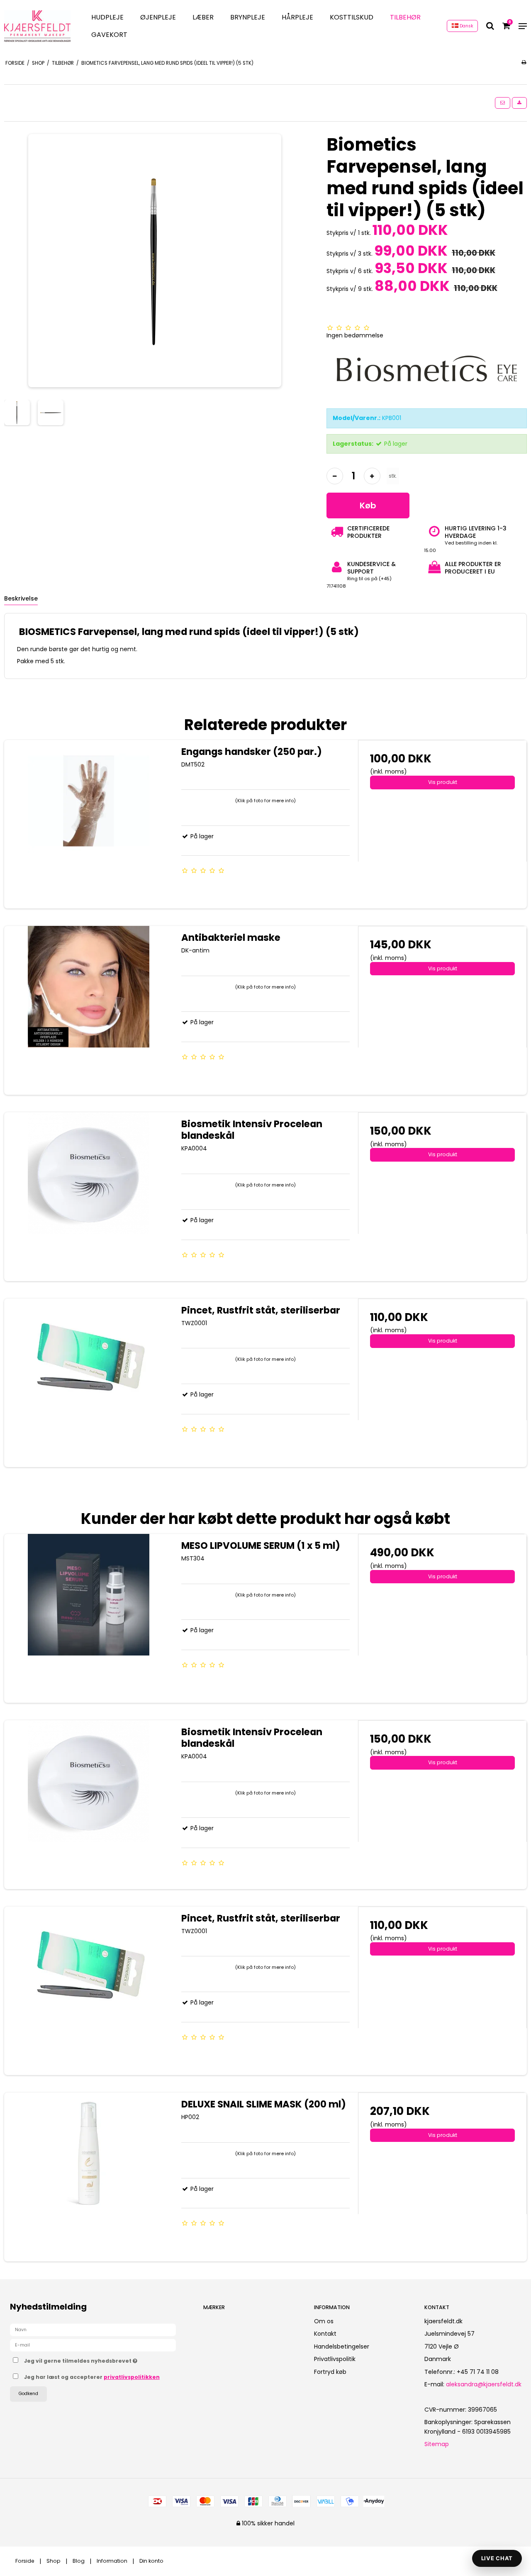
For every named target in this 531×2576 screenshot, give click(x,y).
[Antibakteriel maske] (89, 1010)
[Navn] (93, 2329)
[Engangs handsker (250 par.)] (89, 824)
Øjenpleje (158, 17)
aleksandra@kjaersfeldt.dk (484, 2384)
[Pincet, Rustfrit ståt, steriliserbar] (89, 1383)
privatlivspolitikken (132, 2377)
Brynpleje (248, 17)
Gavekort (109, 35)
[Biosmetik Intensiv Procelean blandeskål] (89, 1197)
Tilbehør (405, 17)
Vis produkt (443, 782)
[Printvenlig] (524, 62)
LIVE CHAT (497, 2558)
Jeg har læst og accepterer (92, 2377)
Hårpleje (297, 17)
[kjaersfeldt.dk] (37, 26)
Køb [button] (368, 505)
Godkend (28, 2394)
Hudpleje (107, 17)
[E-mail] (93, 2345)
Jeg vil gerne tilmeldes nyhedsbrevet (107, 2359)
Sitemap (437, 2444)
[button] (503, 103)
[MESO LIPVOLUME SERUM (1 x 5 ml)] (89, 1618)
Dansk (466, 26)
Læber (203, 17)
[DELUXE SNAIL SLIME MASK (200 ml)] (89, 2177)
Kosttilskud (352, 17)
